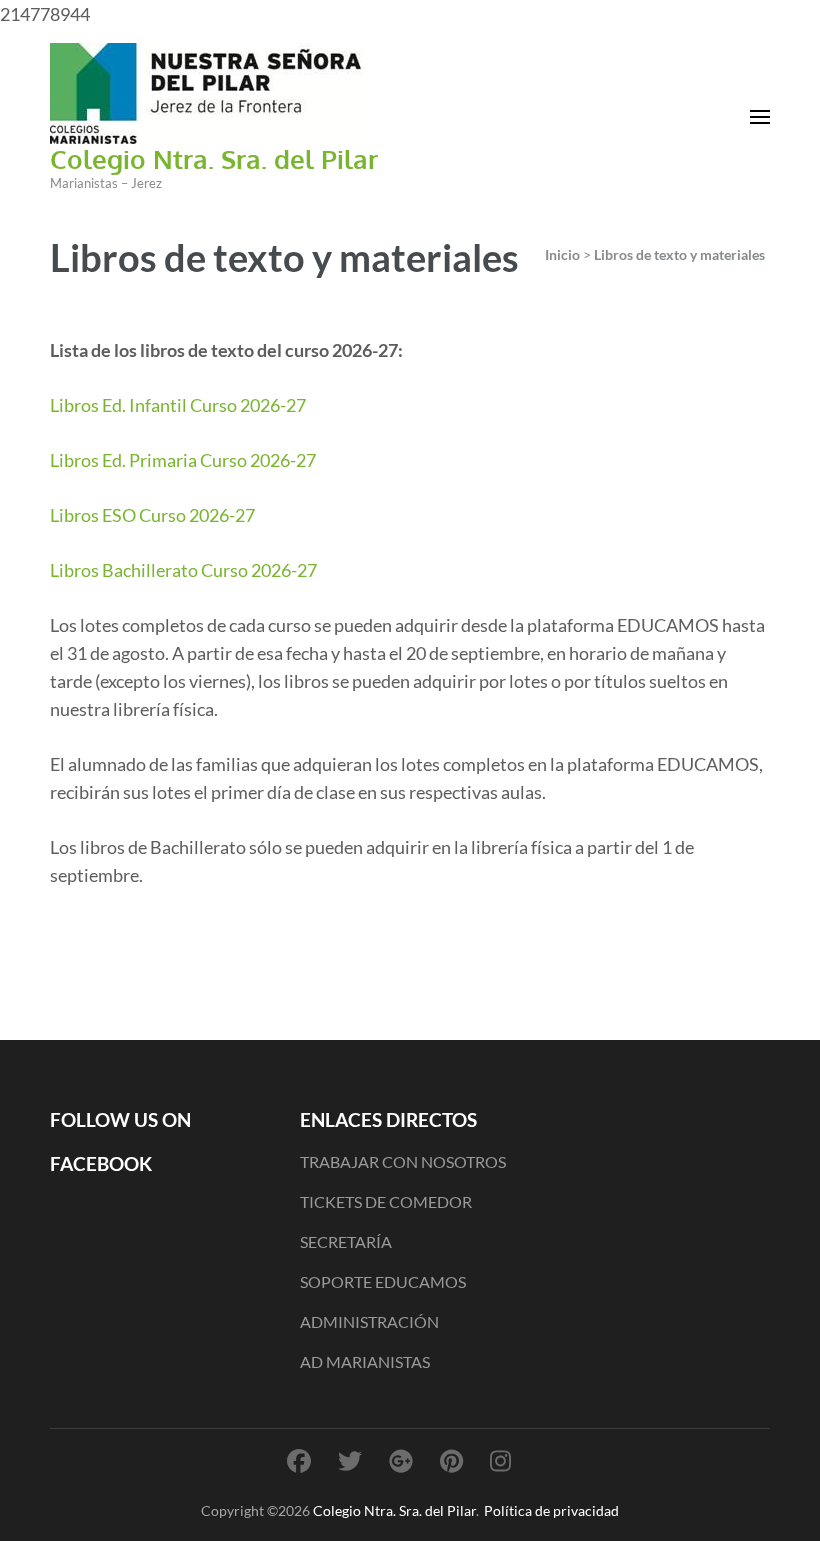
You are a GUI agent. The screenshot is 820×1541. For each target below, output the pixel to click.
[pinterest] (451, 1460)
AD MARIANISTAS (365, 1361)
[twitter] (350, 1460)
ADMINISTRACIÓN (369, 1321)
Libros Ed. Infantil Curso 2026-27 (178, 405)
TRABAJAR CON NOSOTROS (403, 1161)
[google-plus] (401, 1460)
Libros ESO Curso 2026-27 (152, 515)
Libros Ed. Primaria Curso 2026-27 (183, 460)
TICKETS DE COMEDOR (386, 1201)
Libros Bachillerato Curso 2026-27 (183, 570)
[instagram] (500, 1460)
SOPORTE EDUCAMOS (383, 1281)
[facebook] (299, 1460)
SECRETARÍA (346, 1241)
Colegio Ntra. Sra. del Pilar (214, 158)
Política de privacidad (551, 1510)
